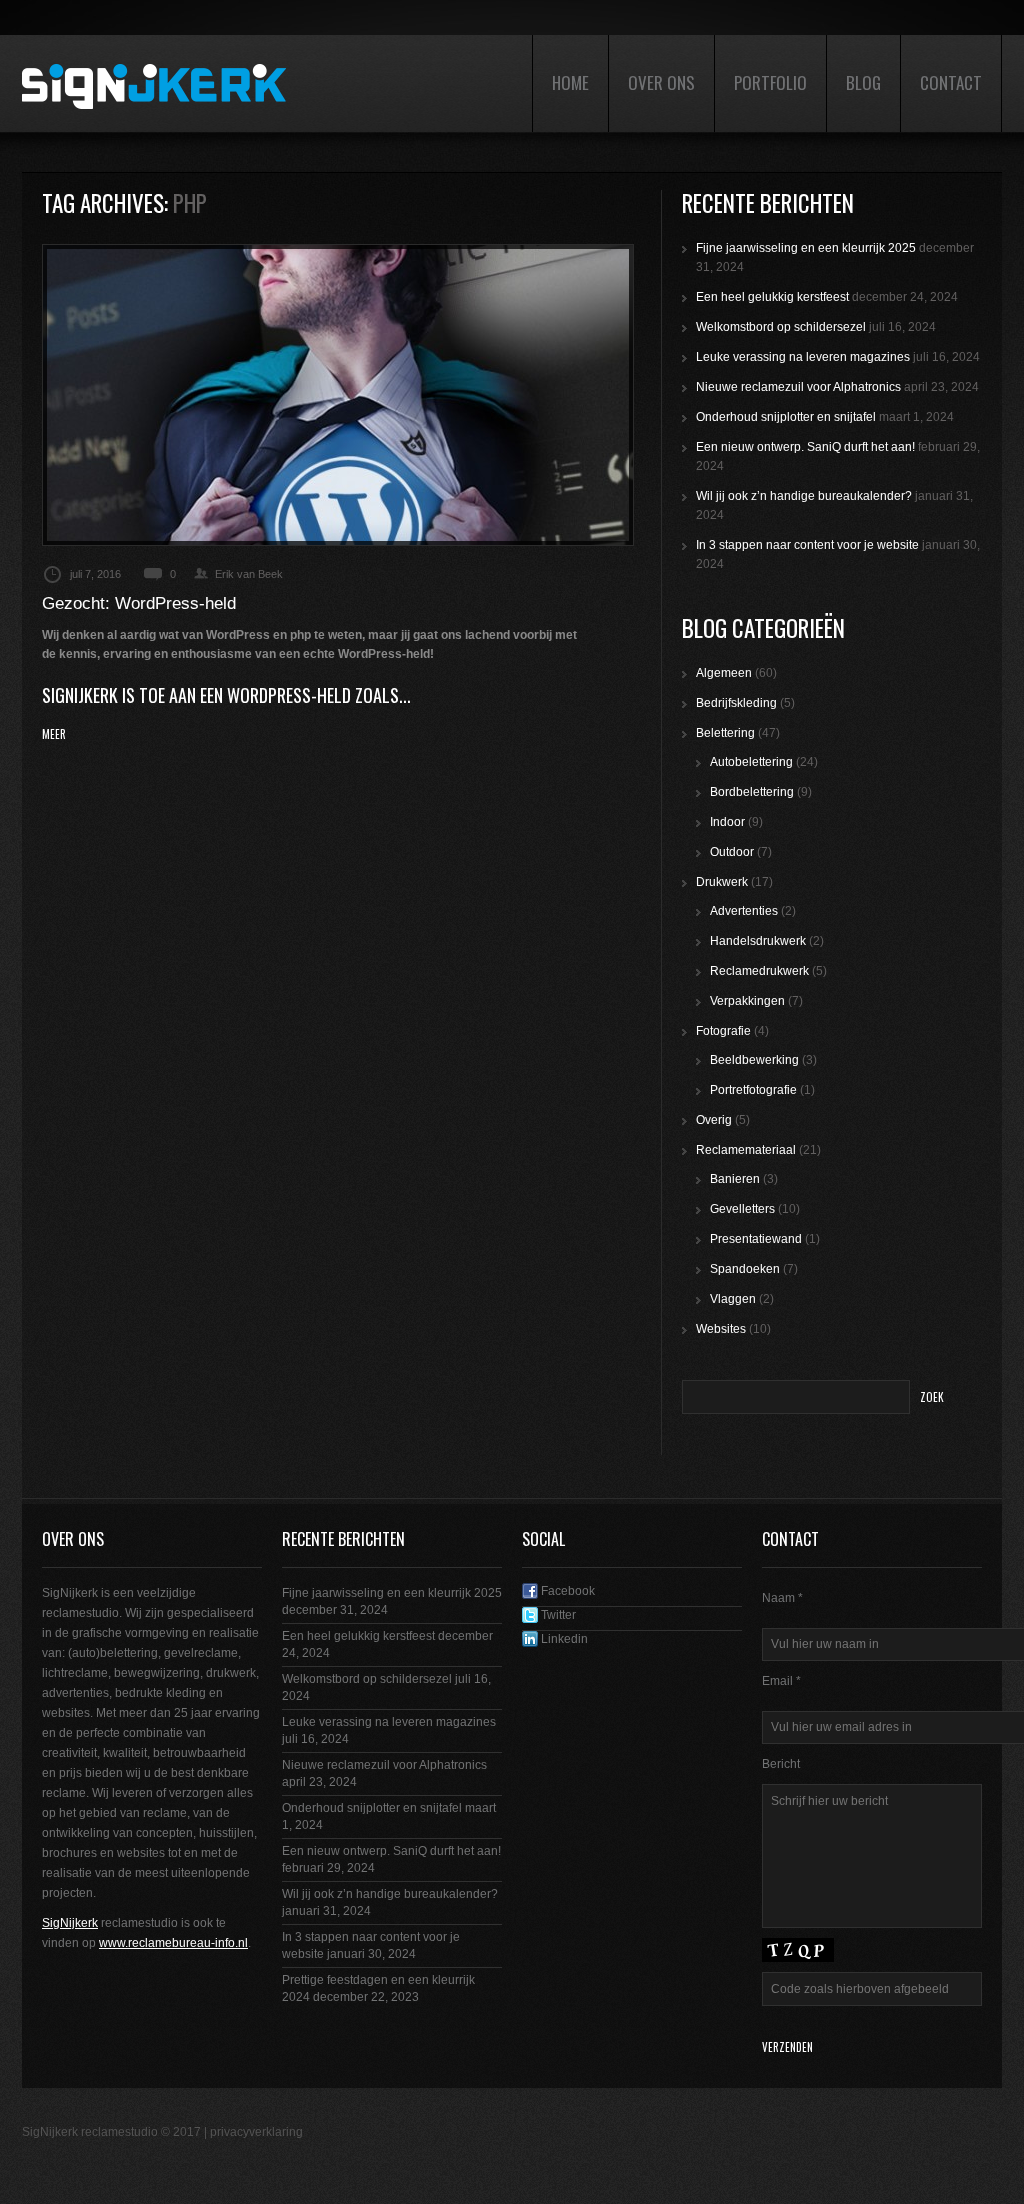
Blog (863, 82)
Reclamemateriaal (746, 1150)
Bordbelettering (752, 792)
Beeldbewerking (754, 1060)
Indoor (727, 822)
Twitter (557, 1615)
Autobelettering (751, 762)
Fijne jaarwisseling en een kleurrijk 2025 (806, 248)
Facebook (566, 1591)
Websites (721, 1329)
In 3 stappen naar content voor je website (807, 545)
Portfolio (770, 82)
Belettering (725, 733)
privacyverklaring (256, 2132)
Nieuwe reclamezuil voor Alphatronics (798, 387)
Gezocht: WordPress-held (139, 603)
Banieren (735, 1179)
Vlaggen (733, 1299)
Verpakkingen (747, 1001)
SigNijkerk (70, 1923)
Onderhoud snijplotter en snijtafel (786, 417)
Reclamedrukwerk (759, 971)
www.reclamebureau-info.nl (173, 1943)
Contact (951, 82)
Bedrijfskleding (736, 703)
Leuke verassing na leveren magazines (803, 357)
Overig (714, 1120)
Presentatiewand (756, 1239)
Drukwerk (722, 882)
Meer (54, 734)
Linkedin (563, 1639)
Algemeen (724, 673)
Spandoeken (745, 1269)
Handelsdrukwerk (758, 941)
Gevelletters (742, 1209)
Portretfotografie (753, 1090)
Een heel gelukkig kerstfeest (772, 297)
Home (570, 82)
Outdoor (732, 852)
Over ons (661, 82)
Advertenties (744, 911)
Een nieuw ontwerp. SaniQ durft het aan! (805, 447)
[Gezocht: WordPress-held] (338, 395)
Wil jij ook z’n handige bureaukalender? (804, 496)
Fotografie (723, 1031)
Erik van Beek (249, 574)
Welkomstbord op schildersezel (781, 327)
